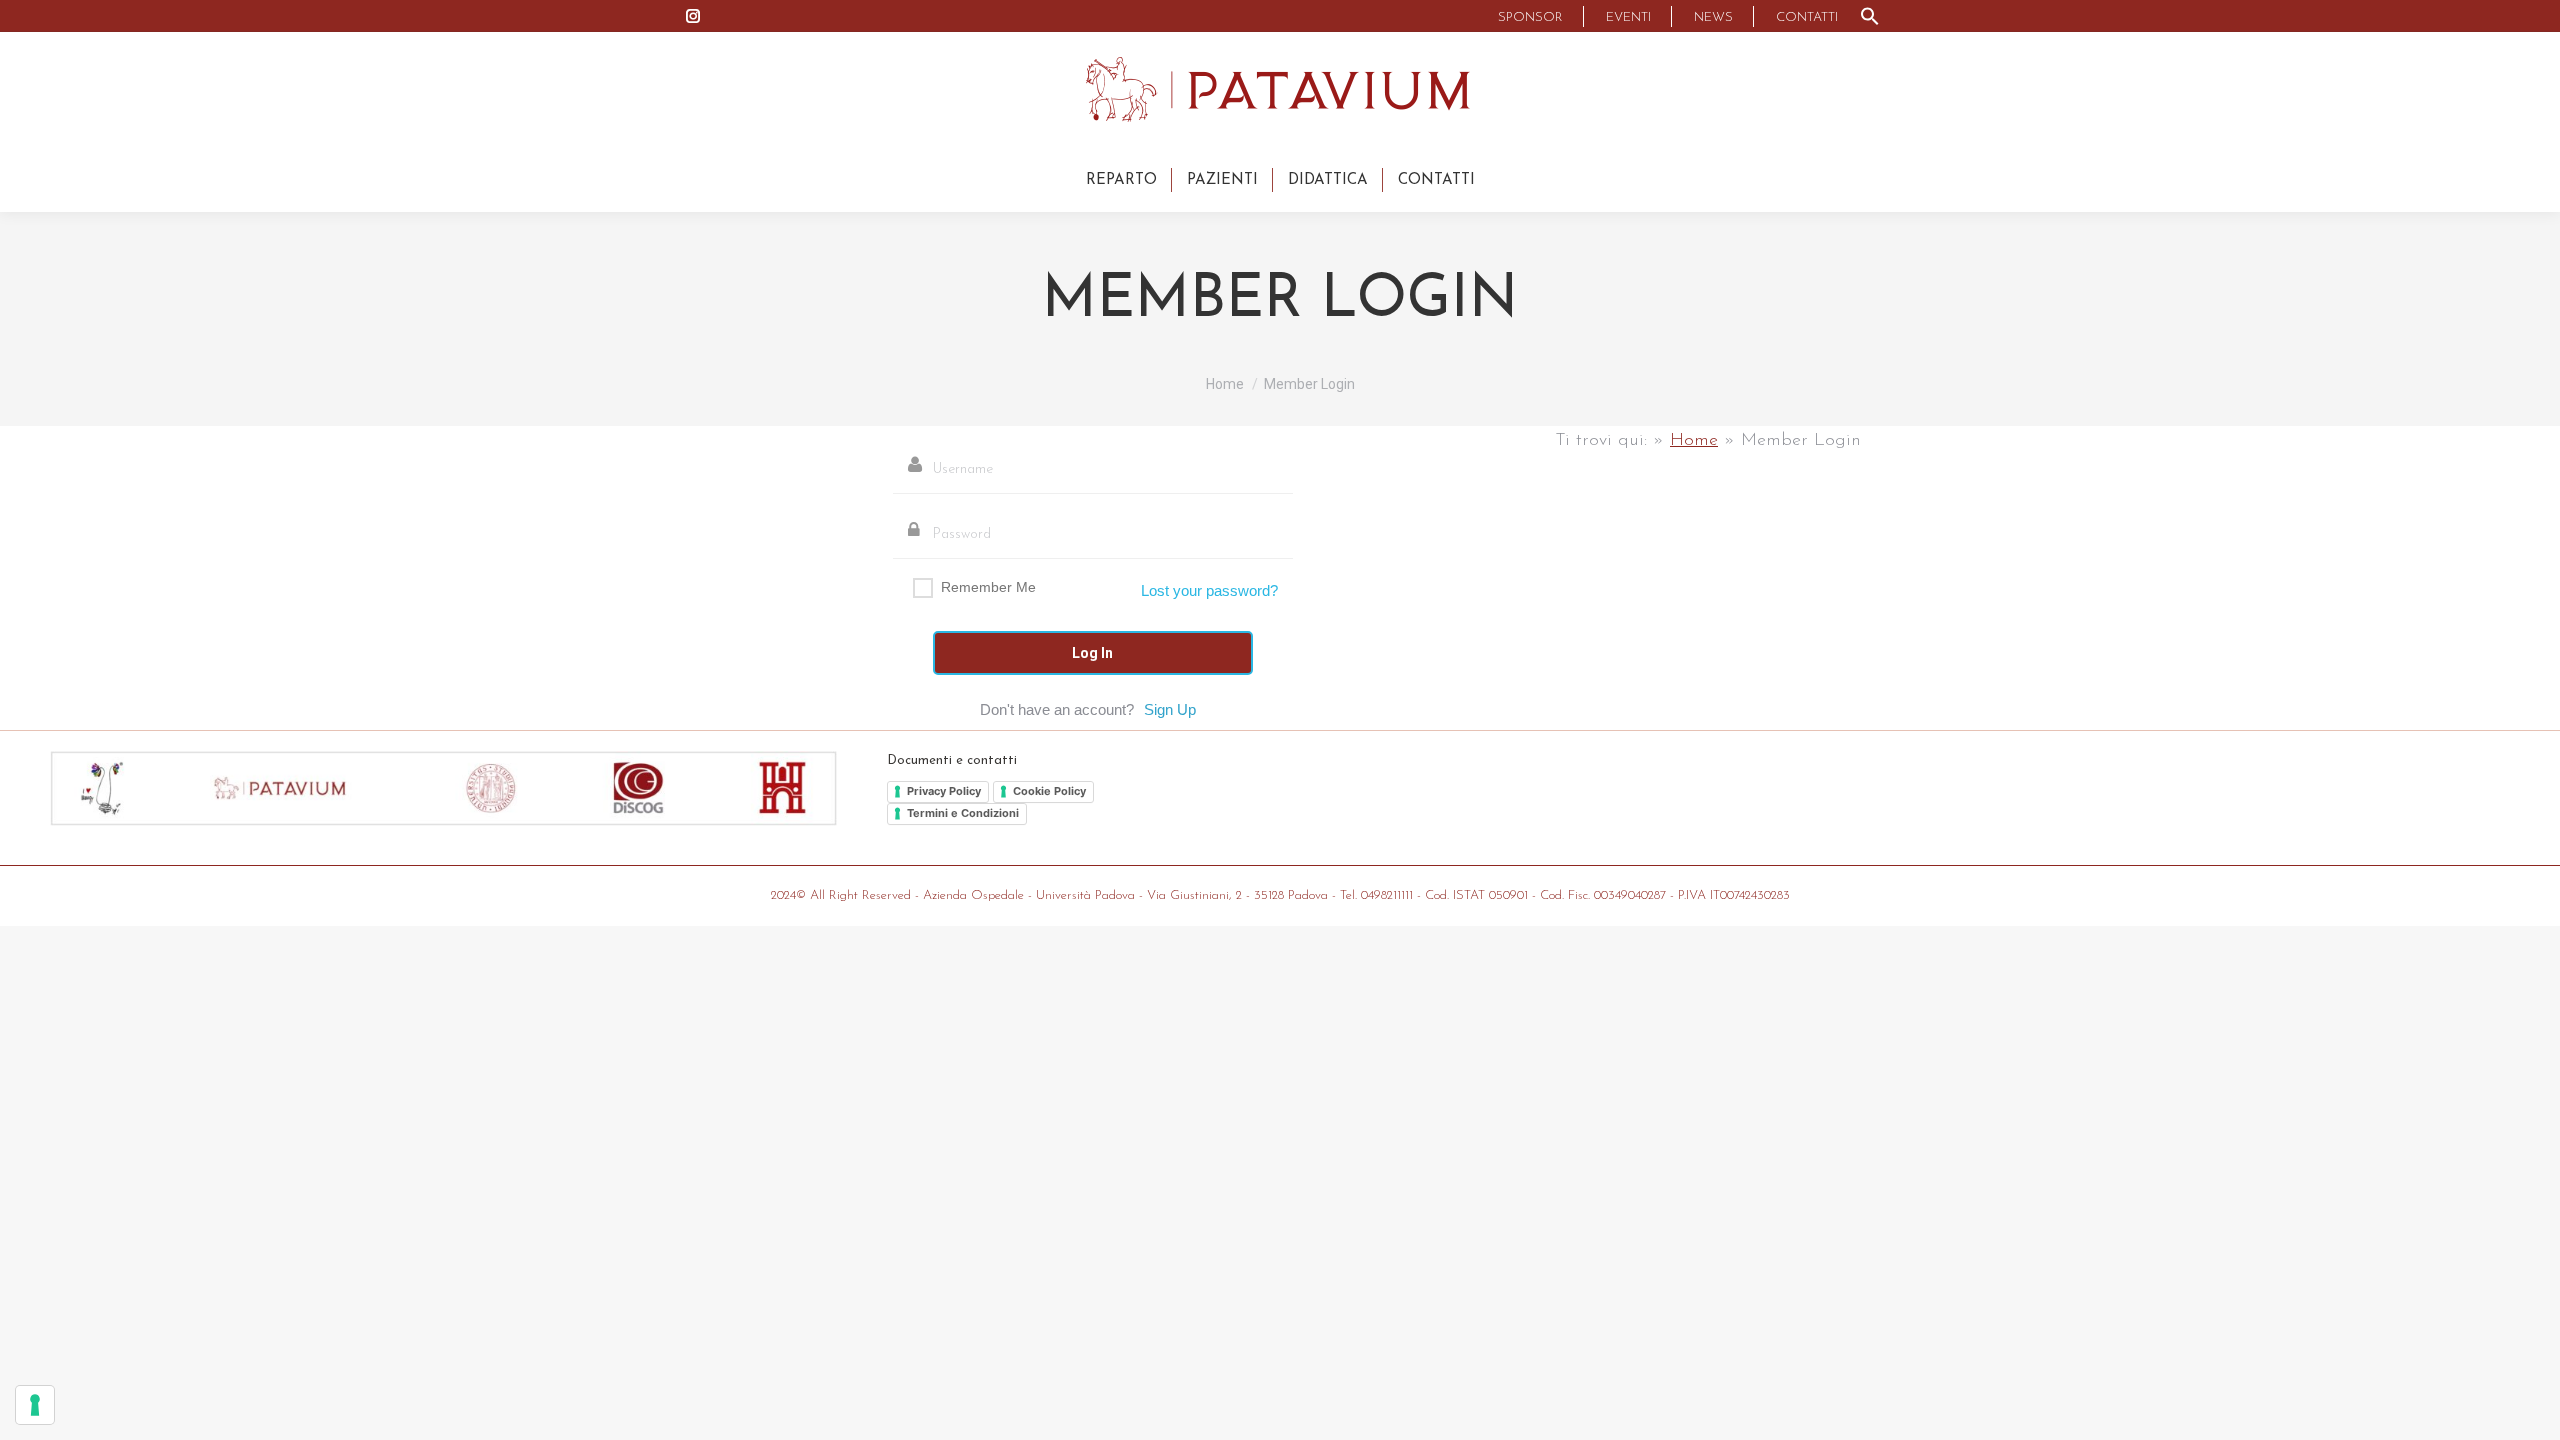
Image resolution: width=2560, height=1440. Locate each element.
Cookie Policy (1049, 791)
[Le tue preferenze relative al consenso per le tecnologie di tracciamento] (35, 1405)
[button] (1870, 16)
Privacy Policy (944, 791)
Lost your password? (1209, 590)
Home (1694, 441)
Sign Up (1170, 709)
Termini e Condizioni (963, 813)
